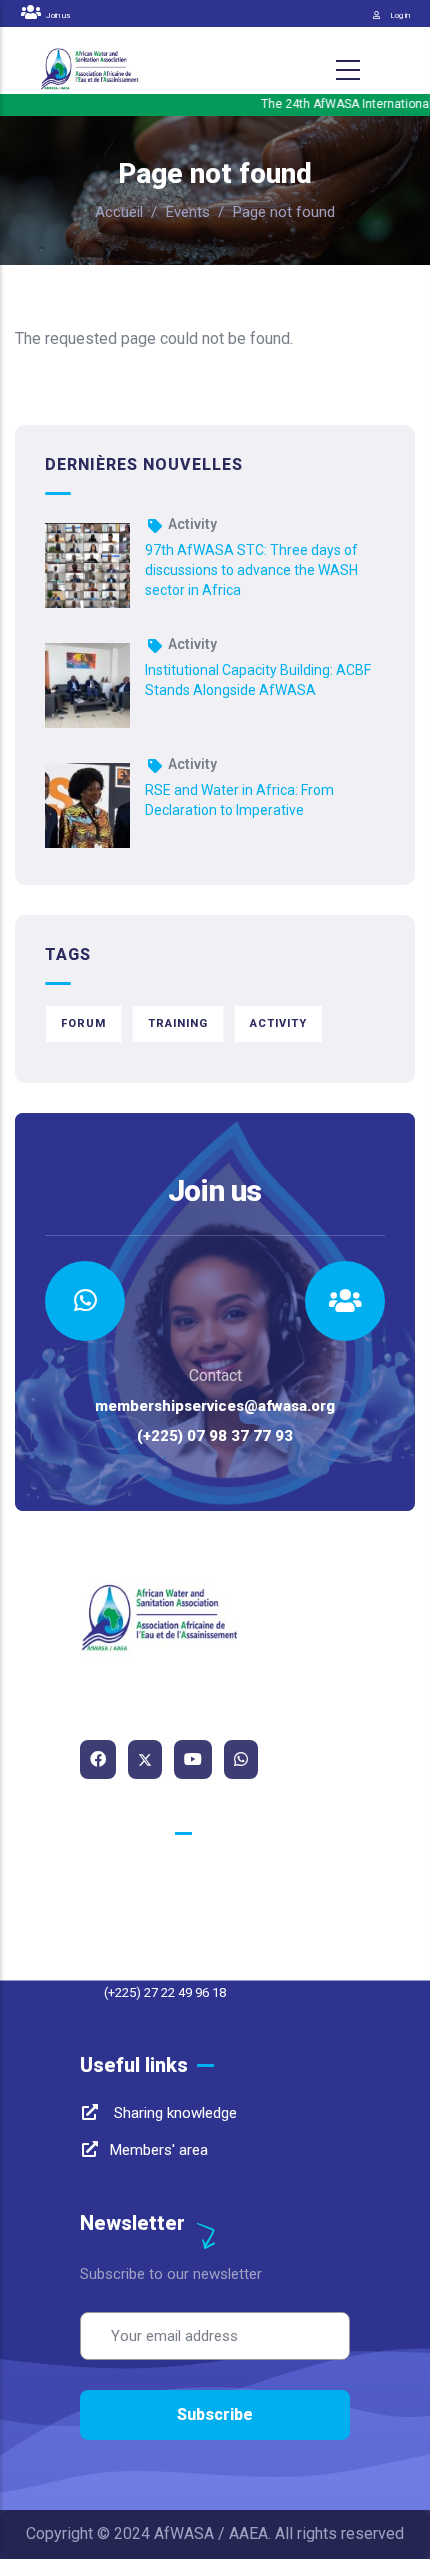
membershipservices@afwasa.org (215, 1406)
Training (178, 1023)
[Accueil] (90, 70)
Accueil (119, 212)
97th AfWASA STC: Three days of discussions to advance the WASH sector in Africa (251, 569)
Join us (57, 15)
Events (188, 212)
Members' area (159, 2150)
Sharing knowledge (173, 2113)
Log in (400, 15)
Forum (83, 1023)
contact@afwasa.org (179, 1918)
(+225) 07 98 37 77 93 (215, 1436)
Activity (192, 524)
